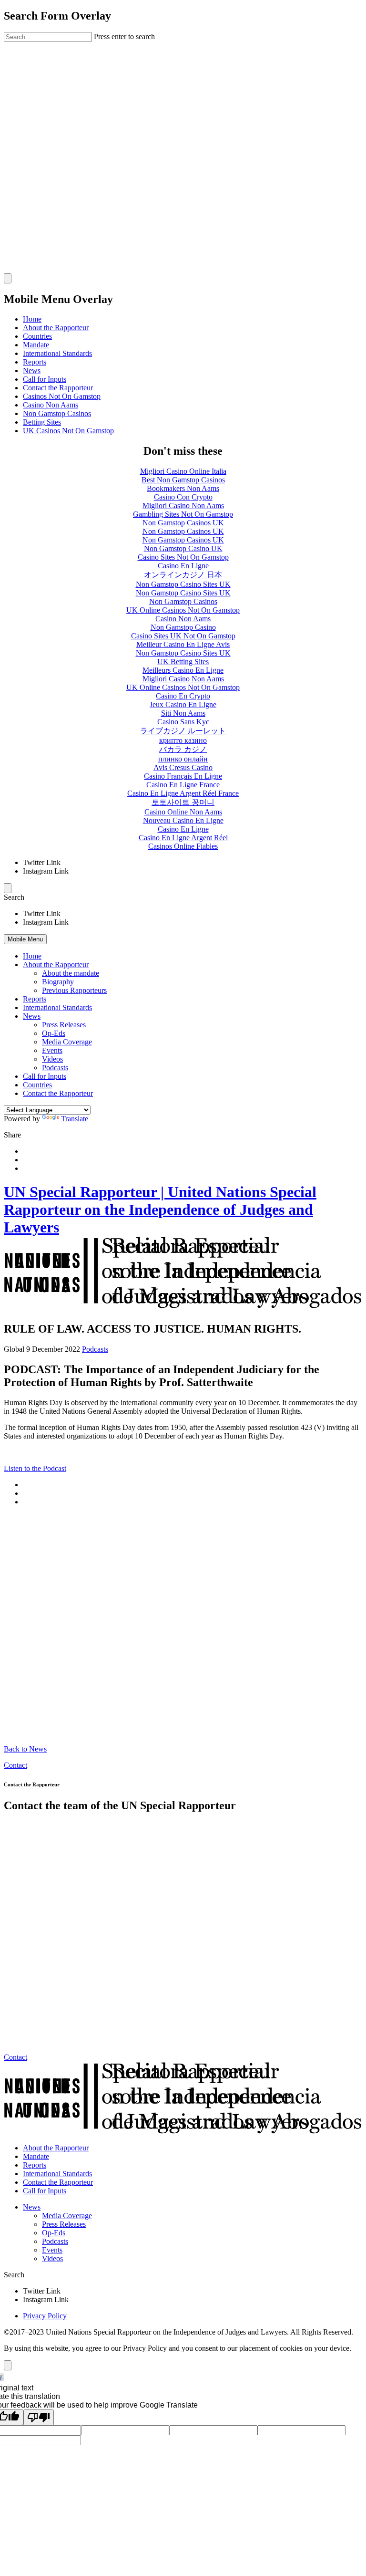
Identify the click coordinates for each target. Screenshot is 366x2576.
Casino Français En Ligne (183, 776)
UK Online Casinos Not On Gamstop (183, 610)
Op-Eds (54, 1033)
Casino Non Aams (51, 405)
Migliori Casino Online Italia (183, 471)
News (32, 370)
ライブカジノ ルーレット (183, 731)
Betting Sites (42, 422)
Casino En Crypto (183, 696)
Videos (52, 1059)
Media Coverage (67, 1042)
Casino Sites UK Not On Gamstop (183, 636)
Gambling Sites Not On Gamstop (183, 514)
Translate (75, 1119)
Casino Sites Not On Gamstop (183, 557)
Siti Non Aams (183, 713)
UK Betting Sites (183, 662)
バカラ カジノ (183, 749)
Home (32, 319)
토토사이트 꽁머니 (183, 802)
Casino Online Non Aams (183, 812)
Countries (37, 336)
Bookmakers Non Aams (183, 488)
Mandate (36, 345)
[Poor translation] (39, 2417)
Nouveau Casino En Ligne (183, 820)
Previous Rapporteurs (74, 990)
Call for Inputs (45, 379)
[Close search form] (8, 278)
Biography (58, 982)
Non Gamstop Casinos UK (183, 523)
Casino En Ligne (183, 566)
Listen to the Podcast (35, 1468)
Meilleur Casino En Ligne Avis (183, 644)
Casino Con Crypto (183, 497)
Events (52, 1050)
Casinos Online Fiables (183, 846)
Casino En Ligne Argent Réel (183, 838)
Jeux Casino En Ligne (183, 704)
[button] (183, 897)
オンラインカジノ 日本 (183, 575)
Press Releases (64, 1025)
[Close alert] (8, 2365)
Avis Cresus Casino (183, 767)
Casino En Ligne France (183, 785)
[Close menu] (8, 888)
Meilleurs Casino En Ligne (183, 670)
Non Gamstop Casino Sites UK (183, 584)
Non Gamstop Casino (183, 627)
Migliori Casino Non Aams (183, 506)
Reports (35, 362)
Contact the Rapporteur (58, 388)
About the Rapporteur (56, 328)
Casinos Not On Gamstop (62, 396)
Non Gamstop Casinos (57, 413)
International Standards (57, 353)
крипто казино (183, 740)
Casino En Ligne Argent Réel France (183, 793)
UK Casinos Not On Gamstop (68, 431)
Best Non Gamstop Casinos (183, 480)
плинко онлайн (183, 759)
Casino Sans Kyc (183, 722)
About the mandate (71, 973)
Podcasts (55, 1068)
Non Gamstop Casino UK (183, 548)
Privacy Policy (45, 2316)
